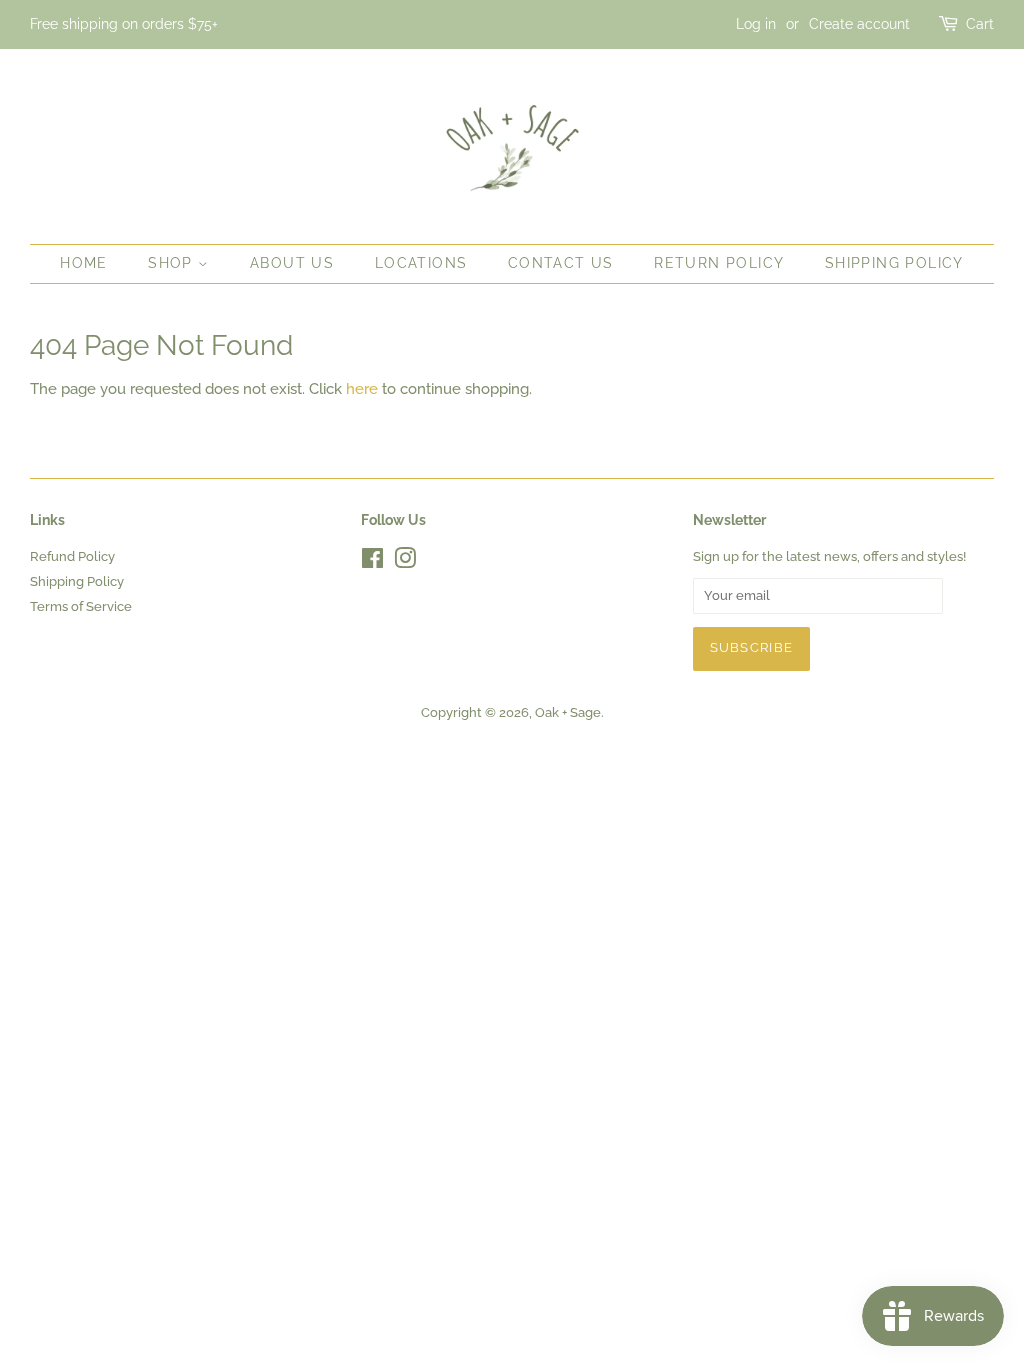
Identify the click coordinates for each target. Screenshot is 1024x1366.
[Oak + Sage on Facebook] (372, 562)
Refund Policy (72, 556)
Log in (756, 24)
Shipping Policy (894, 263)
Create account (859, 24)
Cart (980, 24)
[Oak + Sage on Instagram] (405, 562)
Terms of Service (81, 606)
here (362, 389)
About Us (292, 263)
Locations (421, 263)
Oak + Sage (568, 712)
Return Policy (719, 263)
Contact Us (561, 263)
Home (84, 263)
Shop (173, 263)
